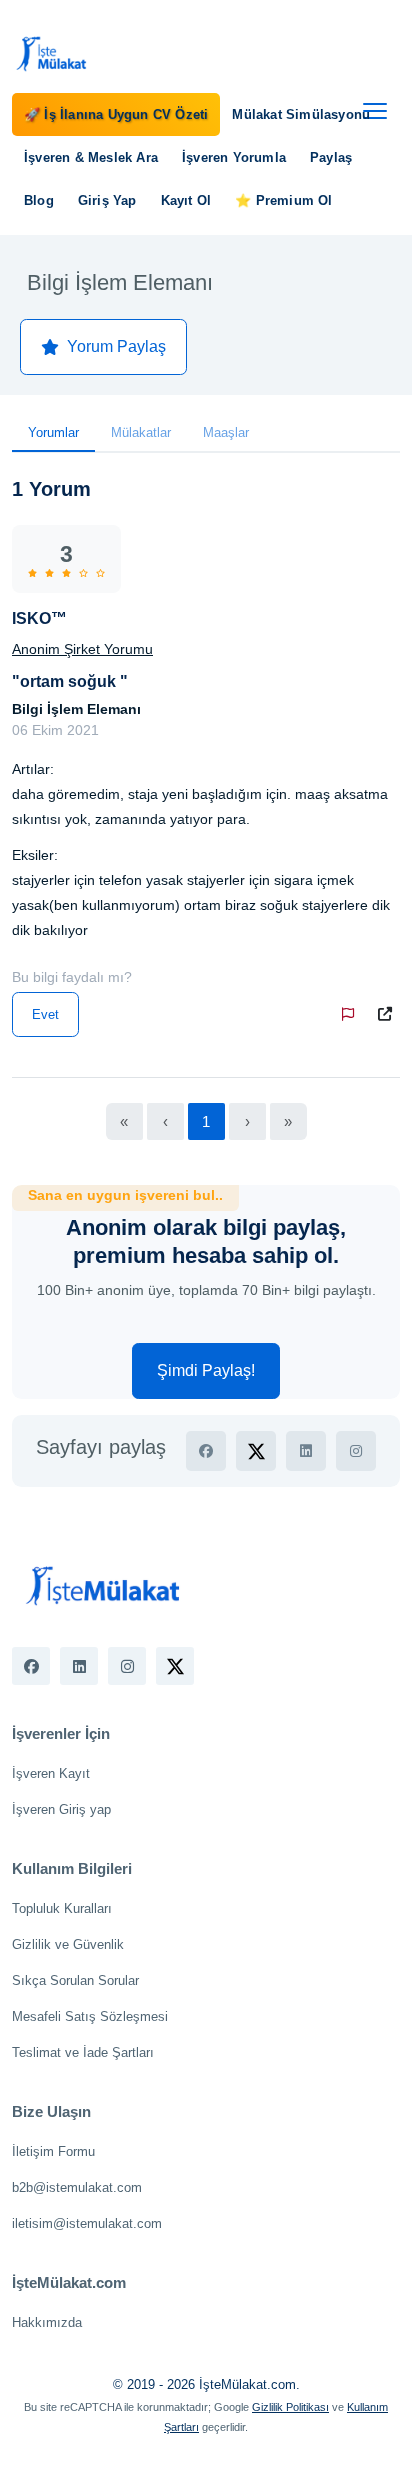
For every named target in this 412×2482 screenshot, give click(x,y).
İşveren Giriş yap (61, 1809)
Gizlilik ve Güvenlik (68, 1944)
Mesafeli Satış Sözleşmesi (90, 2016)
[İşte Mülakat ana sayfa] (52, 53)
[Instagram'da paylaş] (356, 1451)
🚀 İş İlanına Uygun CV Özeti (116, 114)
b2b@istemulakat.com (77, 2187)
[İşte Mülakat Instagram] (127, 1666)
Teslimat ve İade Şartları (83, 2052)
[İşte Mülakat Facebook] (31, 1666)
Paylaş (331, 157)
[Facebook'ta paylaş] (206, 1451)
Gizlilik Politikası (290, 2407)
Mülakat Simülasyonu (301, 114)
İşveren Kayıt (51, 1773)
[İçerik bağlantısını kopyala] (389, 1014)
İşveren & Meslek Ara (91, 157)
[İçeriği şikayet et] (352, 1014)
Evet (45, 1014)
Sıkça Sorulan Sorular (75, 1980)
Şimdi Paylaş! (206, 1370)
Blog (39, 200)
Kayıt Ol (186, 200)
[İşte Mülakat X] (175, 1666)
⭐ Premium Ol (283, 200)
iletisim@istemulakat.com (87, 2223)
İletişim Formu (53, 2151)
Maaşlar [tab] (226, 432)
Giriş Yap (107, 200)
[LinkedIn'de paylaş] (306, 1451)
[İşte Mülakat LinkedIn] (79, 1666)
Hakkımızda (47, 2322)
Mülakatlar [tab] (141, 432)
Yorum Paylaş (116, 346)
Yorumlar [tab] (53, 432)
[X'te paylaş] (256, 1451)
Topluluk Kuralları (62, 1908)
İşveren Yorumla (234, 157)
